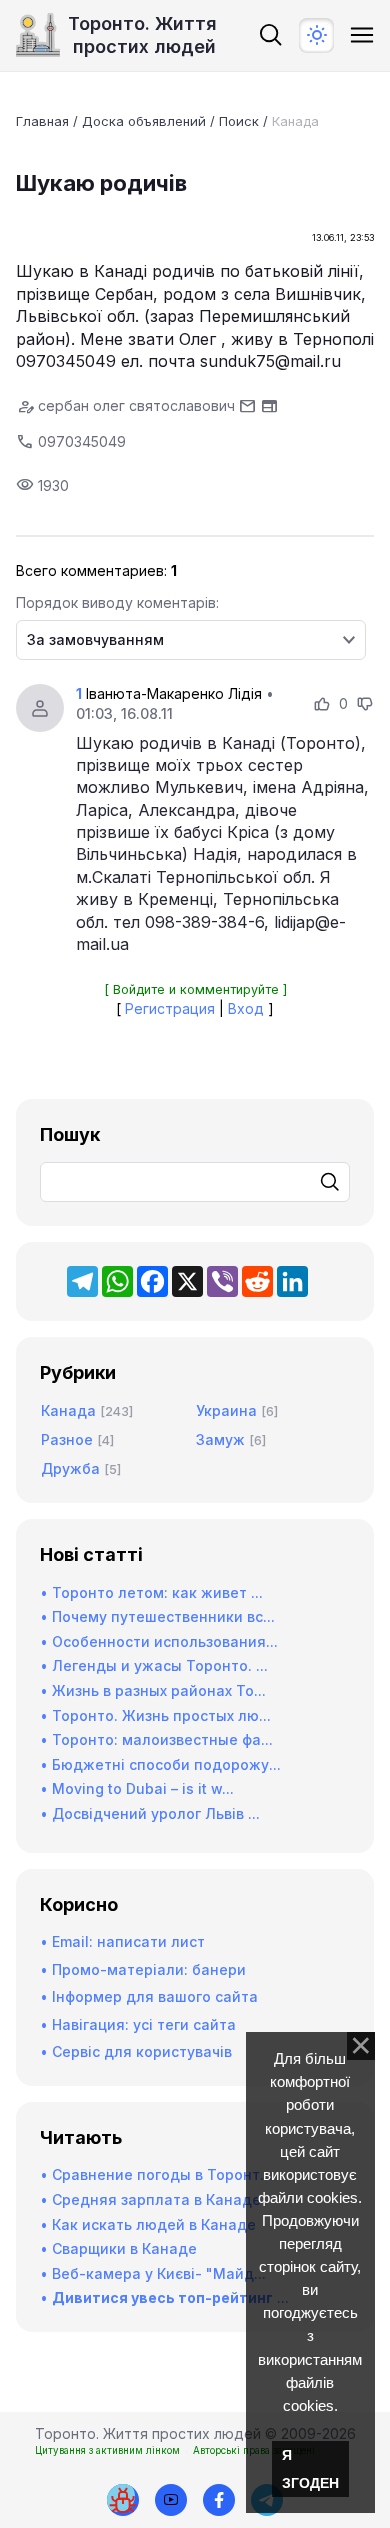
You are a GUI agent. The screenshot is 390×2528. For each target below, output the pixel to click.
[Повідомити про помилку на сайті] (123, 2500)
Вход (246, 1008)
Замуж (220, 1439)
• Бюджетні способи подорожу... (160, 1764)
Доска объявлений (144, 121)
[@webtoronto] (171, 2500)
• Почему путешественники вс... (157, 1616)
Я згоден (310, 2469)
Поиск (239, 121)
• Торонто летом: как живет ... (151, 1592)
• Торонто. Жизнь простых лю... (155, 1715)
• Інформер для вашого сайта (149, 1996)
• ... (164, 2297)
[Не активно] (219, 2500)
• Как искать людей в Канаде (148, 2224)
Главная (42, 121)
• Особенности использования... (159, 1641)
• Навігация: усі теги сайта (138, 2024)
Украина (226, 1410)
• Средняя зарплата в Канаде (150, 2199)
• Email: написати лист (122, 1941)
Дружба (70, 1468)
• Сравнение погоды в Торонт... (156, 2174)
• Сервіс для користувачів (136, 2051)
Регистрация (170, 1008)
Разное (67, 1439)
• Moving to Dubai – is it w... (137, 1788)
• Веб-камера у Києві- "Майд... (153, 2273)
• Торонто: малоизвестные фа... (156, 1739)
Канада (295, 121)
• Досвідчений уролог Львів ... (150, 1813)
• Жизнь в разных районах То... (153, 1690)
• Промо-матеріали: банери (143, 1969)
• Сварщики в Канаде (118, 2248)
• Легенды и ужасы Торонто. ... (154, 1665)
